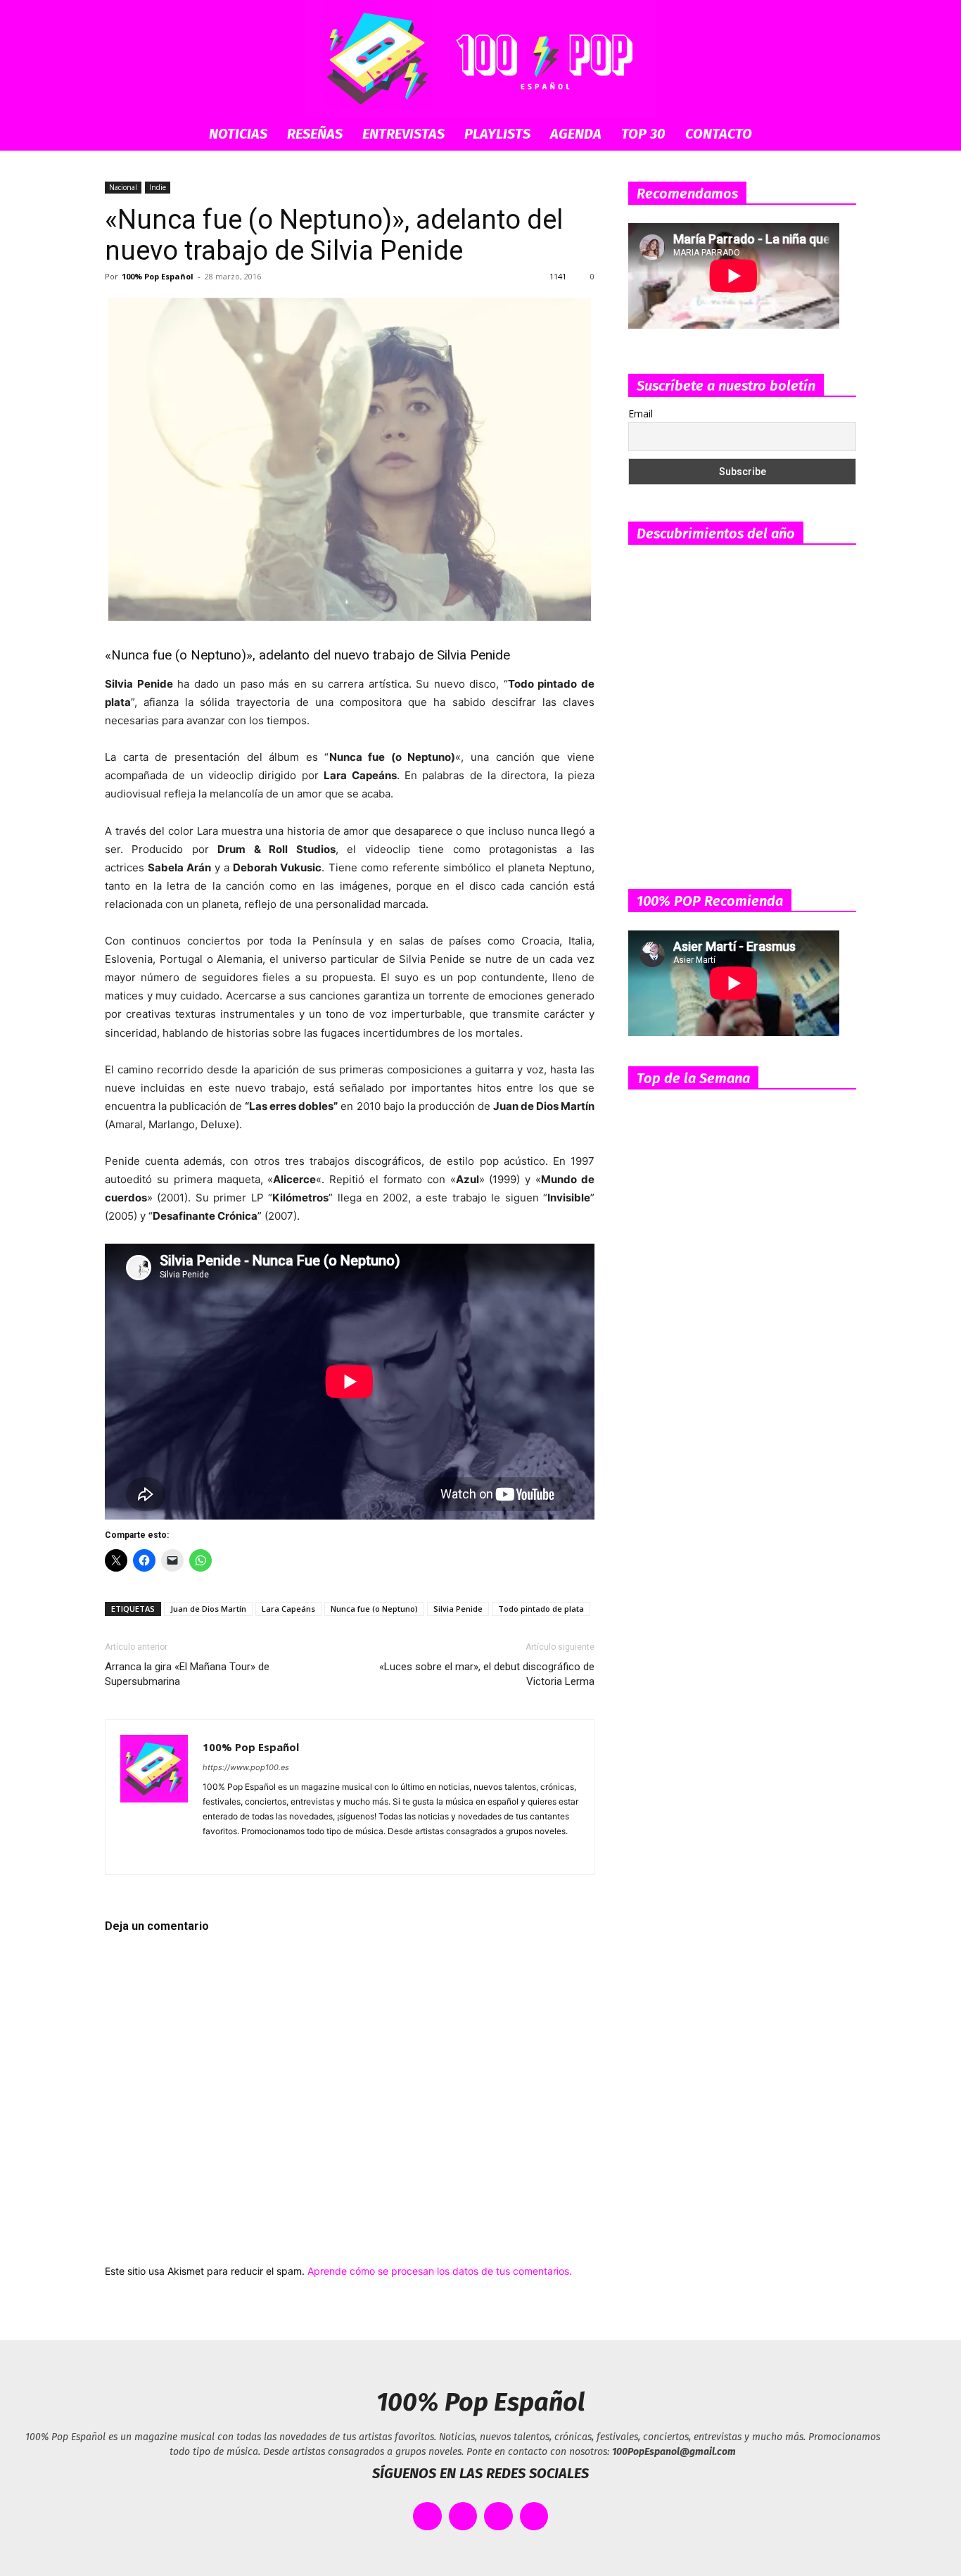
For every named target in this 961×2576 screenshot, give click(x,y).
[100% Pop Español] (480, 58)
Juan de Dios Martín (208, 1609)
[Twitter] (316, 1855)
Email (641, 413)
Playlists (497, 134)
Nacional (123, 187)
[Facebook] (214, 1855)
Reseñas (315, 134)
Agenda (576, 134)
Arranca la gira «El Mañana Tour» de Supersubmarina (187, 1674)
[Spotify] (265, 1855)
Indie (158, 187)
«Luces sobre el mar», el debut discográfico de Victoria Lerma (487, 1674)
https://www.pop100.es (246, 1767)
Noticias (238, 134)
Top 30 (643, 134)
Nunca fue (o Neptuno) (374, 1609)
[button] (839, 135)
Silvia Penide (458, 1609)
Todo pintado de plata (541, 1609)
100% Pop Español (158, 276)
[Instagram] (240, 1855)
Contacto (719, 134)
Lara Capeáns (288, 1609)
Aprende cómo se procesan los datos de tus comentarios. (440, 2271)
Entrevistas (403, 134)
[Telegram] (290, 1855)
